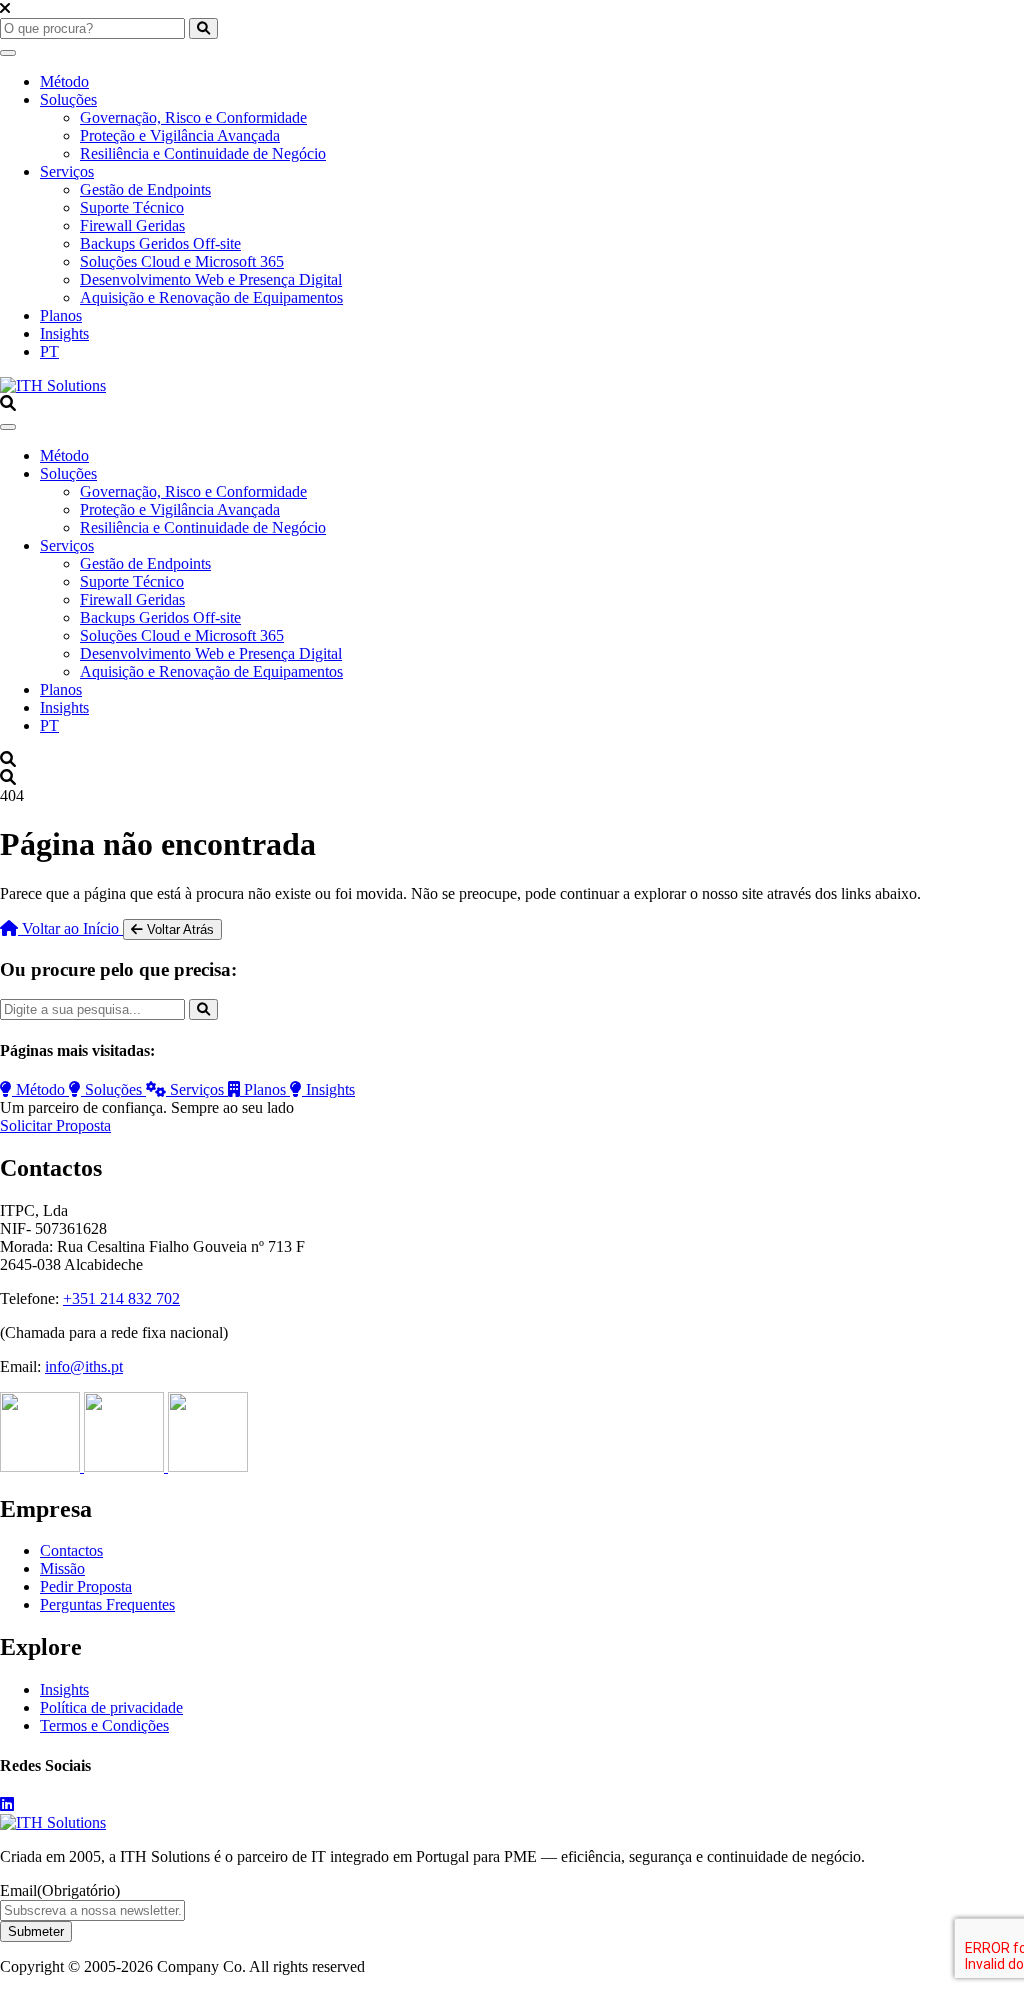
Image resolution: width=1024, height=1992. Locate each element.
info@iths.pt (84, 1366)
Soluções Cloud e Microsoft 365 (182, 261)
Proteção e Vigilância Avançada (180, 135)
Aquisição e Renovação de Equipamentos (211, 297)
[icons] (42, 1466)
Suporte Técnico (132, 207)
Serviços (67, 171)
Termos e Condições (104, 1725)
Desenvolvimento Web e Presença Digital (211, 279)
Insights (64, 333)
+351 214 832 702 (121, 1298)
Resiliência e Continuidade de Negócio (203, 153)
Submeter (36, 1931)
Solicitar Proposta (55, 1125)
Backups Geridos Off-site (160, 243)
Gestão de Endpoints (145, 189)
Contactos (71, 1550)
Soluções (68, 99)
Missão (62, 1568)
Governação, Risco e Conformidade (193, 117)
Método (64, 81)
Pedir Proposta (86, 1586)
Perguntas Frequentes (107, 1604)
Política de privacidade (111, 1707)
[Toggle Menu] (8, 53)
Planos (61, 315)
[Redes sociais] (7, 1804)
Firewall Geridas (132, 225)
